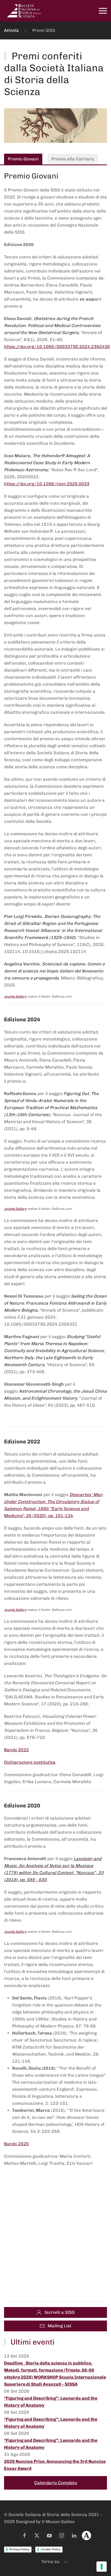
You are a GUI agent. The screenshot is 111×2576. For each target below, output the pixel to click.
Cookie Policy (51, 2549)
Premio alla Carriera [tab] (73, 159)
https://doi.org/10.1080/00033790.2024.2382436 (57, 347)
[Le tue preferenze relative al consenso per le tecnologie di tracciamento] (102, 2567)
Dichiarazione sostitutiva (30, 1762)
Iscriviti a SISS (60, 2312)
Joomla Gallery (15, 996)
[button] (103, 11)
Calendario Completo (56, 2483)
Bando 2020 (16, 2144)
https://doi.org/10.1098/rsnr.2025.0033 (47, 484)
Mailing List (60, 2326)
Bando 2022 (16, 1750)
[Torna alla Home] (24, 11)
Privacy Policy (19, 2549)
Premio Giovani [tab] (23, 159)
